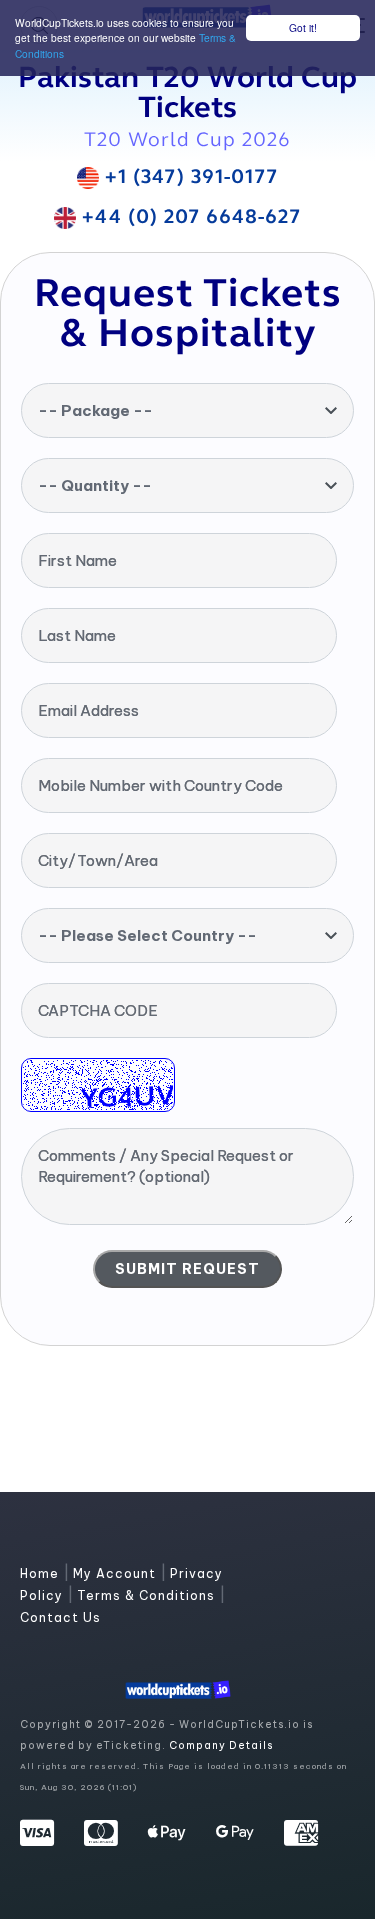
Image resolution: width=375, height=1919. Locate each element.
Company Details (221, 1745)
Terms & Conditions (148, 1595)
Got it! (303, 27)
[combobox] (187, 410)
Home (41, 1573)
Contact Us (60, 1617)
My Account (116, 1573)
